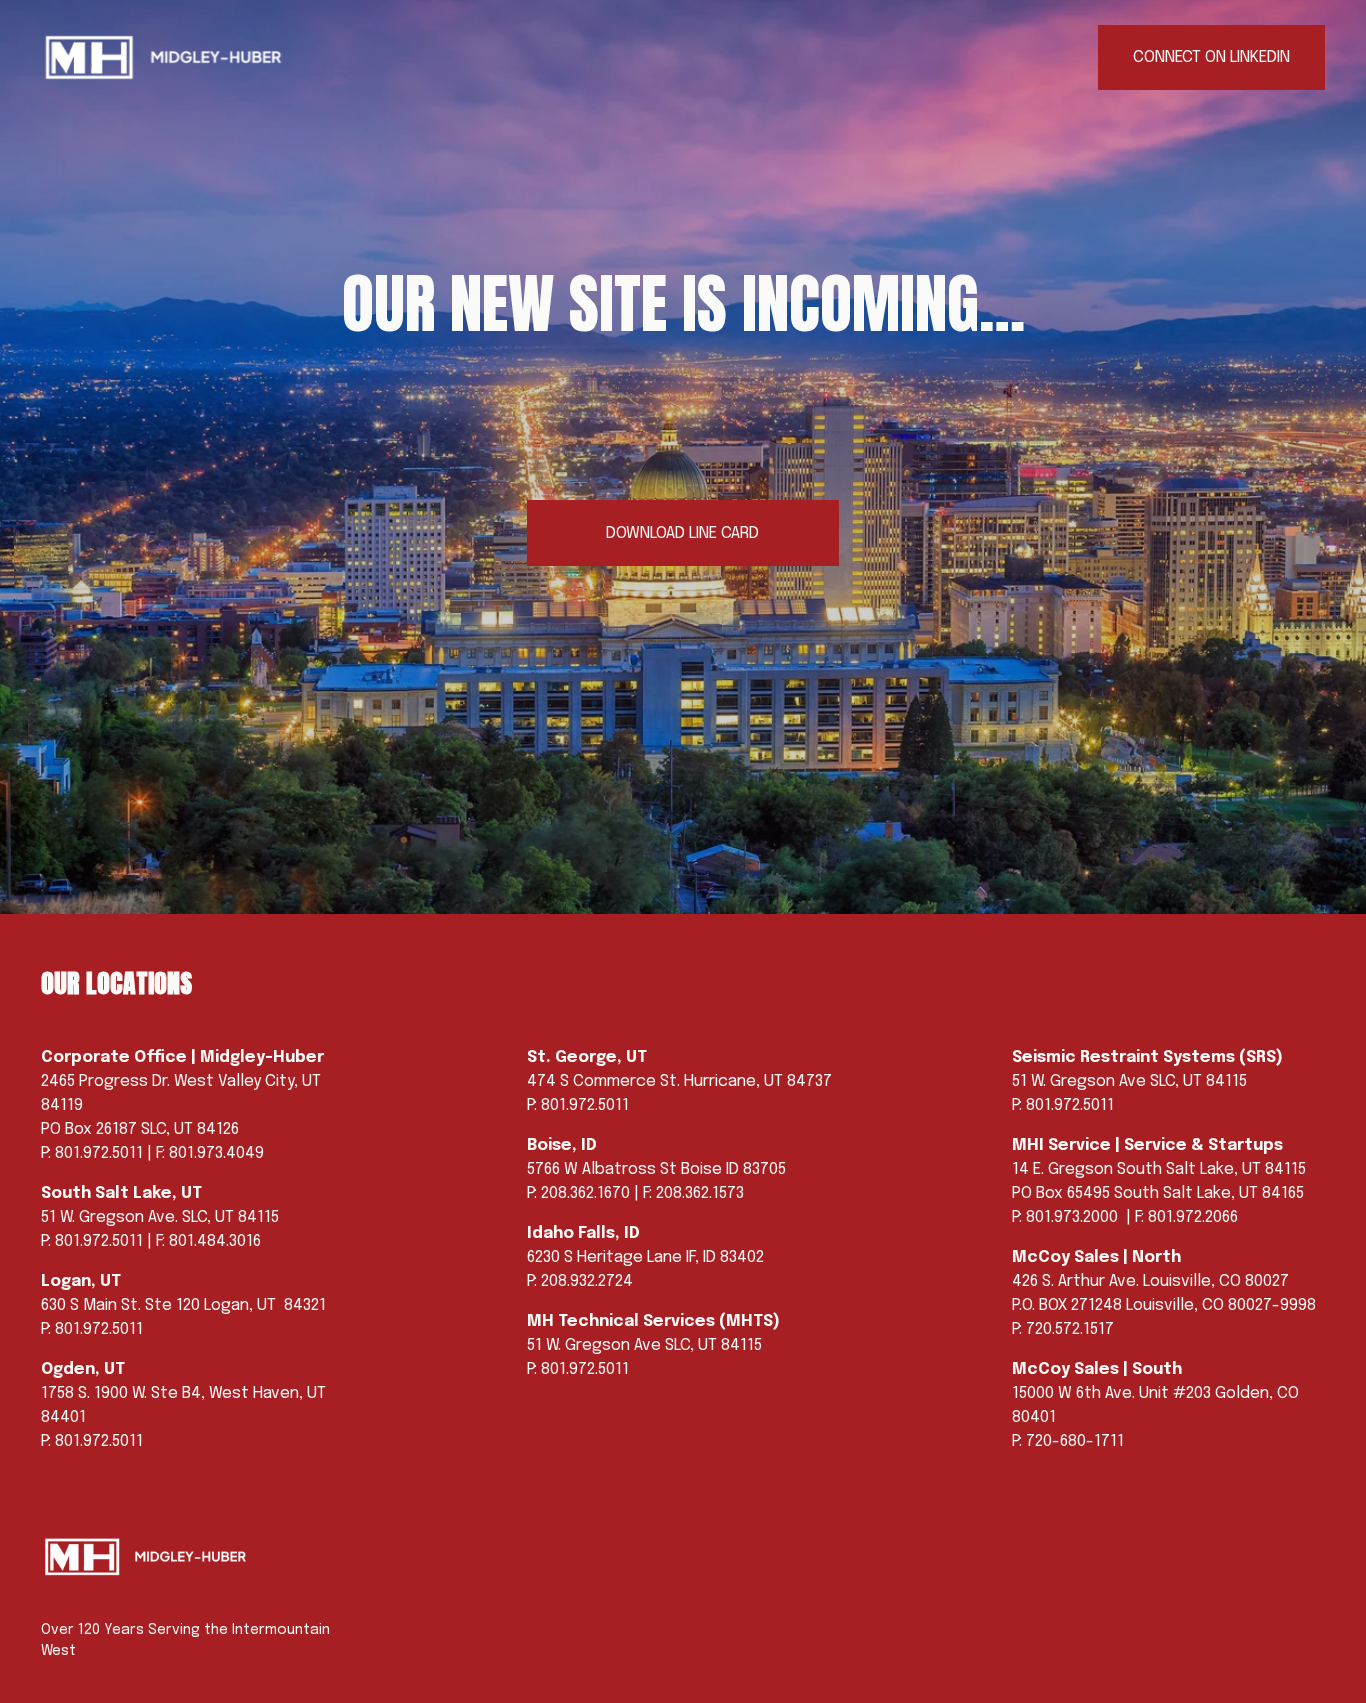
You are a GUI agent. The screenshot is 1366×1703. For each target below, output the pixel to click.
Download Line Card (682, 533)
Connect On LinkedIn (1211, 57)
